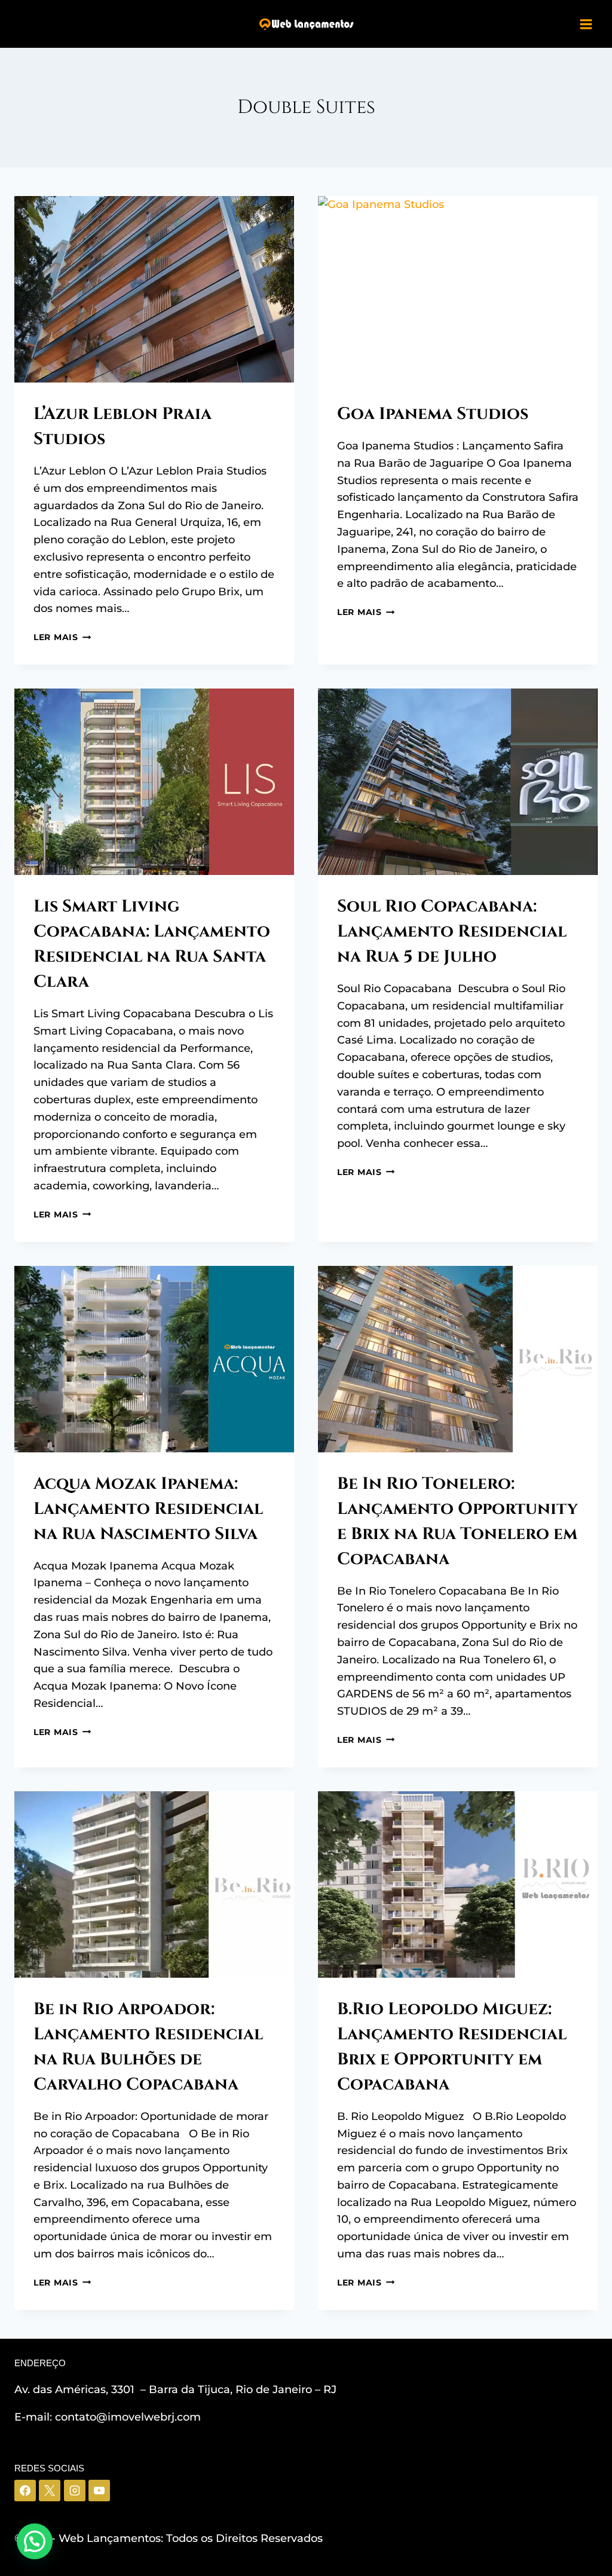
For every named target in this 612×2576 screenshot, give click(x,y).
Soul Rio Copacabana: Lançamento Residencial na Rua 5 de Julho (452, 931)
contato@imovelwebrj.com (128, 2417)
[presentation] (154, 289)
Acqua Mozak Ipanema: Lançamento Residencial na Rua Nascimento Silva (148, 1509)
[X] (50, 2491)
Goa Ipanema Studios (433, 414)
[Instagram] (75, 2491)
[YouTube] (99, 2491)
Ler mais (62, 637)
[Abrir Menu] (586, 24)
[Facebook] (25, 2491)
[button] (35, 2541)
